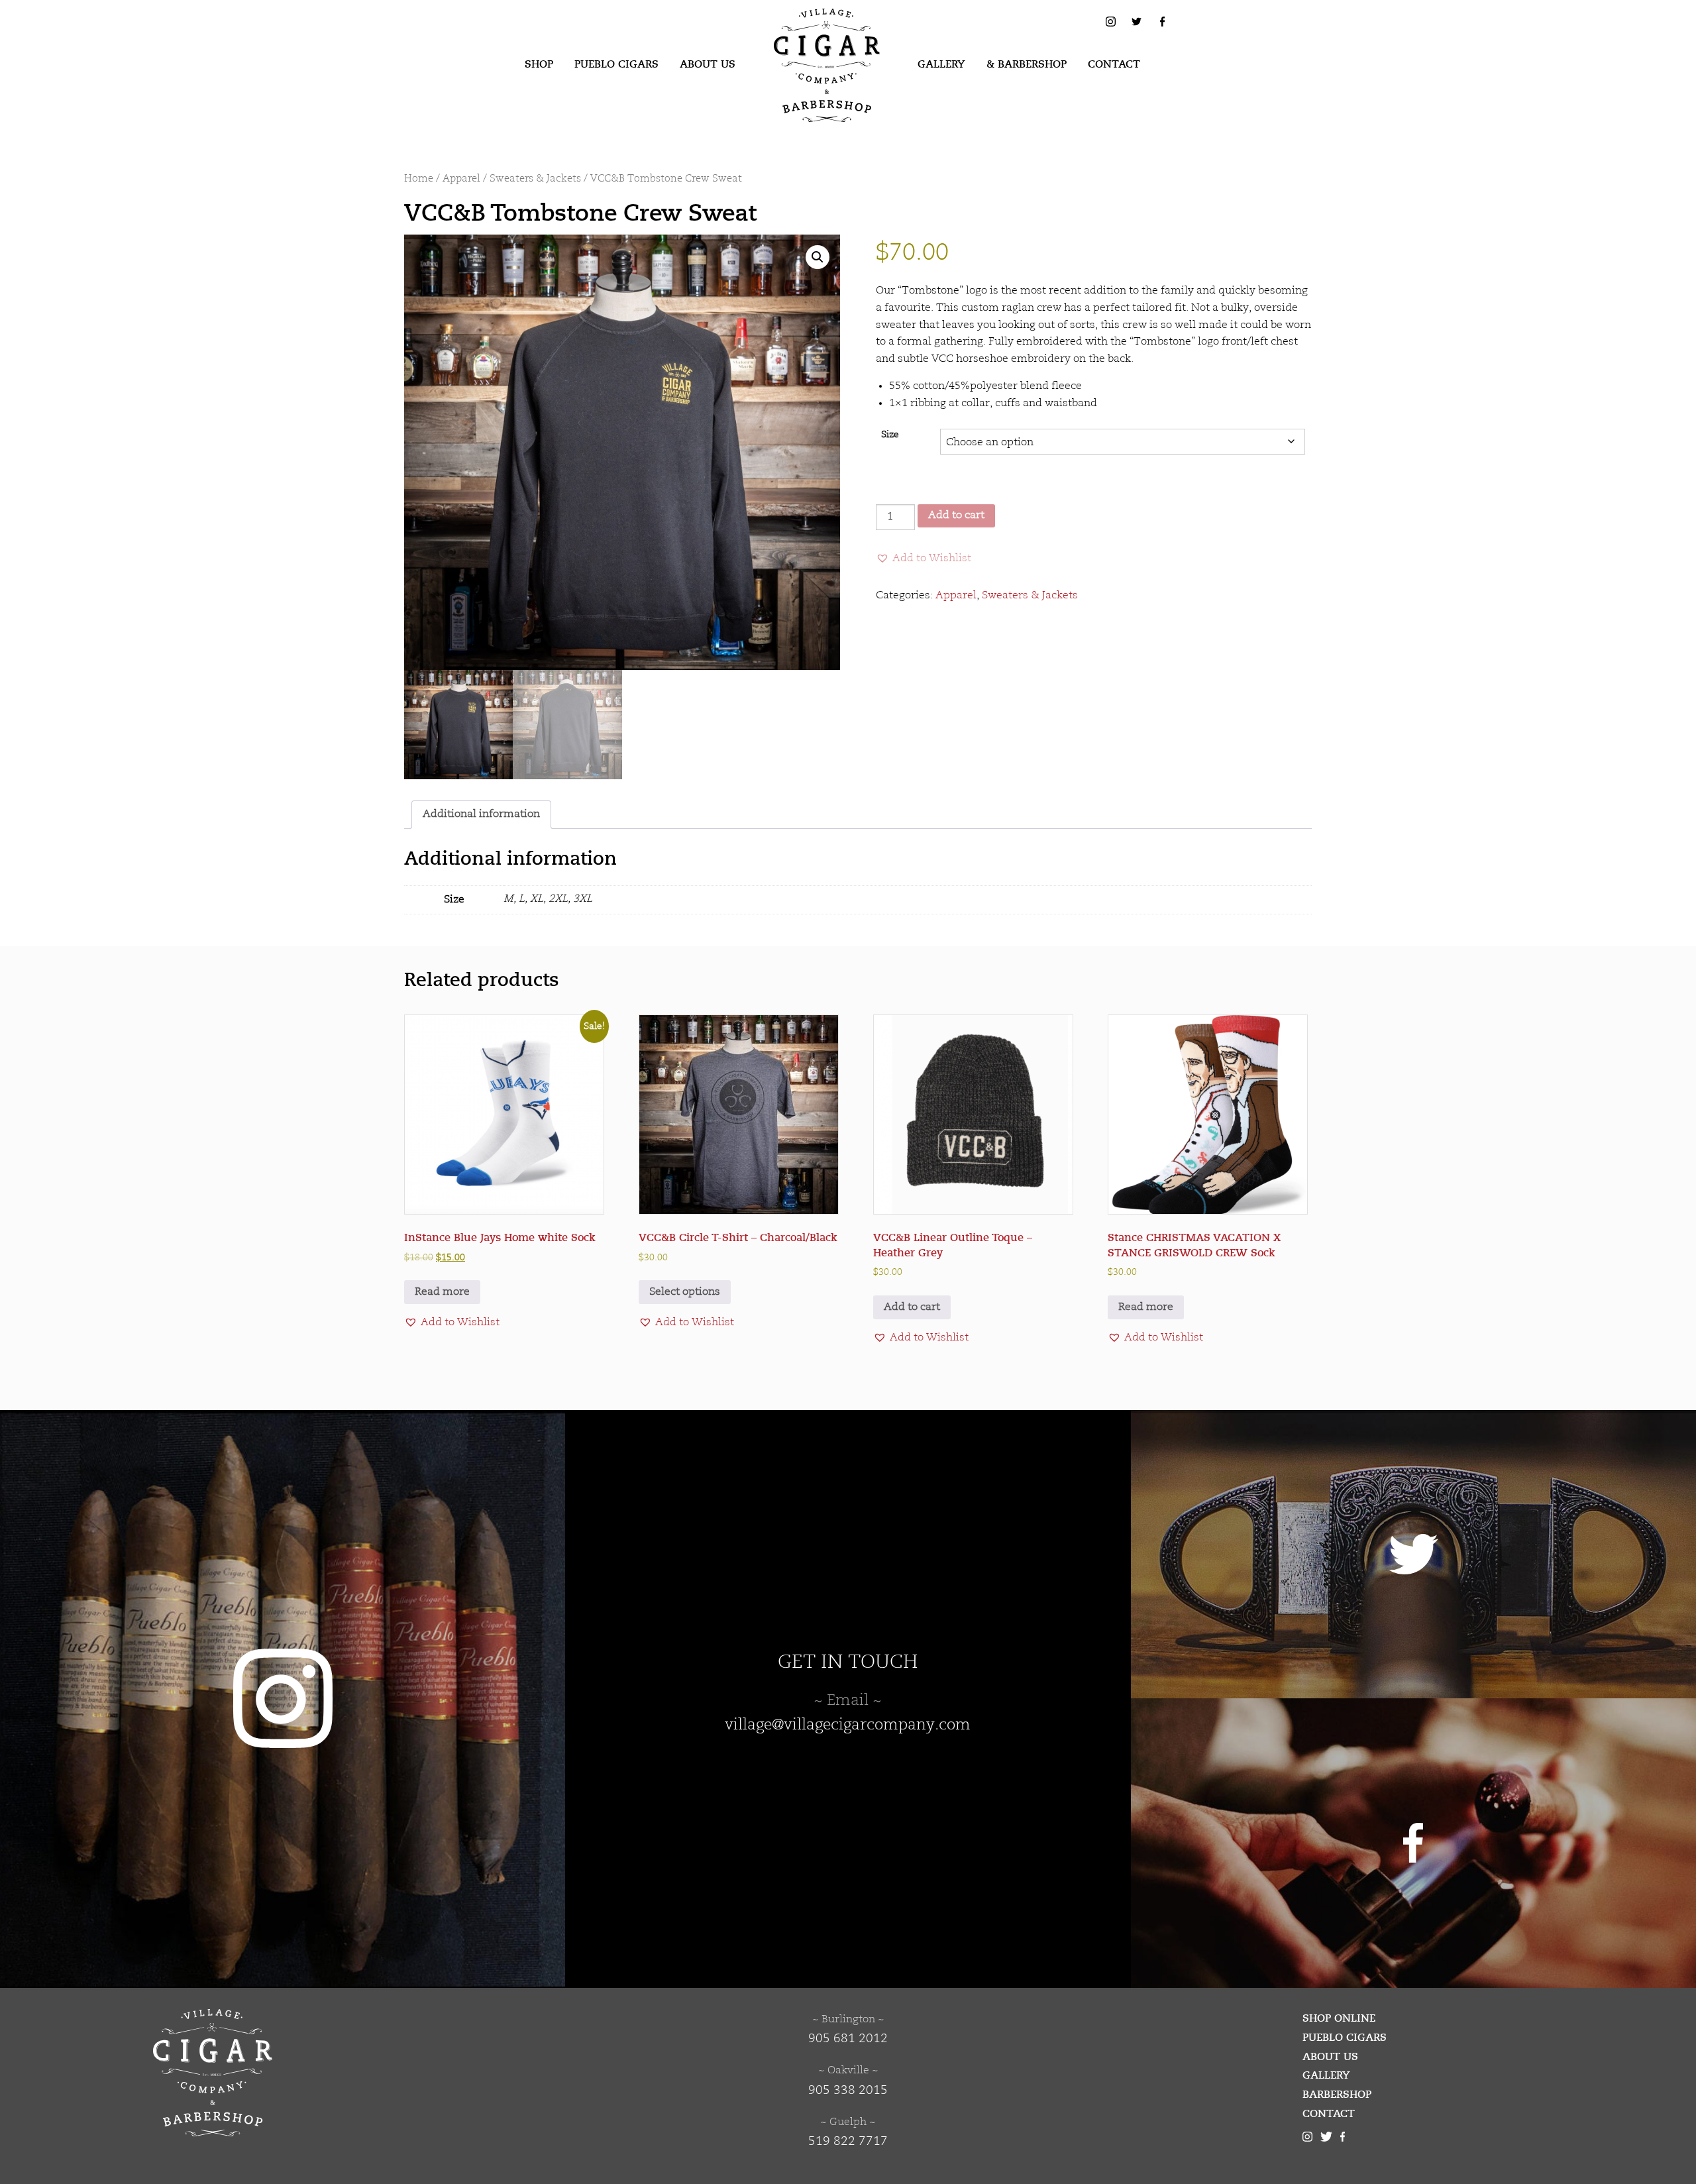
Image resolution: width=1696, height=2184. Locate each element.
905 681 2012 (848, 2039)
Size (890, 435)
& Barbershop (1027, 64)
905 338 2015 (848, 2091)
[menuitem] (539, 65)
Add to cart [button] (912, 1307)
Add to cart (956, 516)
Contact (1114, 64)
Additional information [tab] (481, 814)
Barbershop (1337, 2095)
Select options (685, 1292)
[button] (818, 257)
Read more (442, 1292)
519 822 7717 (848, 2142)
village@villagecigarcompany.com (848, 1725)
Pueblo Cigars (616, 64)
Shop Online (1339, 2018)
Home (419, 179)
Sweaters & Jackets (535, 179)
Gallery (941, 64)
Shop (539, 64)
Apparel (461, 179)
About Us (708, 64)
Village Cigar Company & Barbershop (806, 29)
